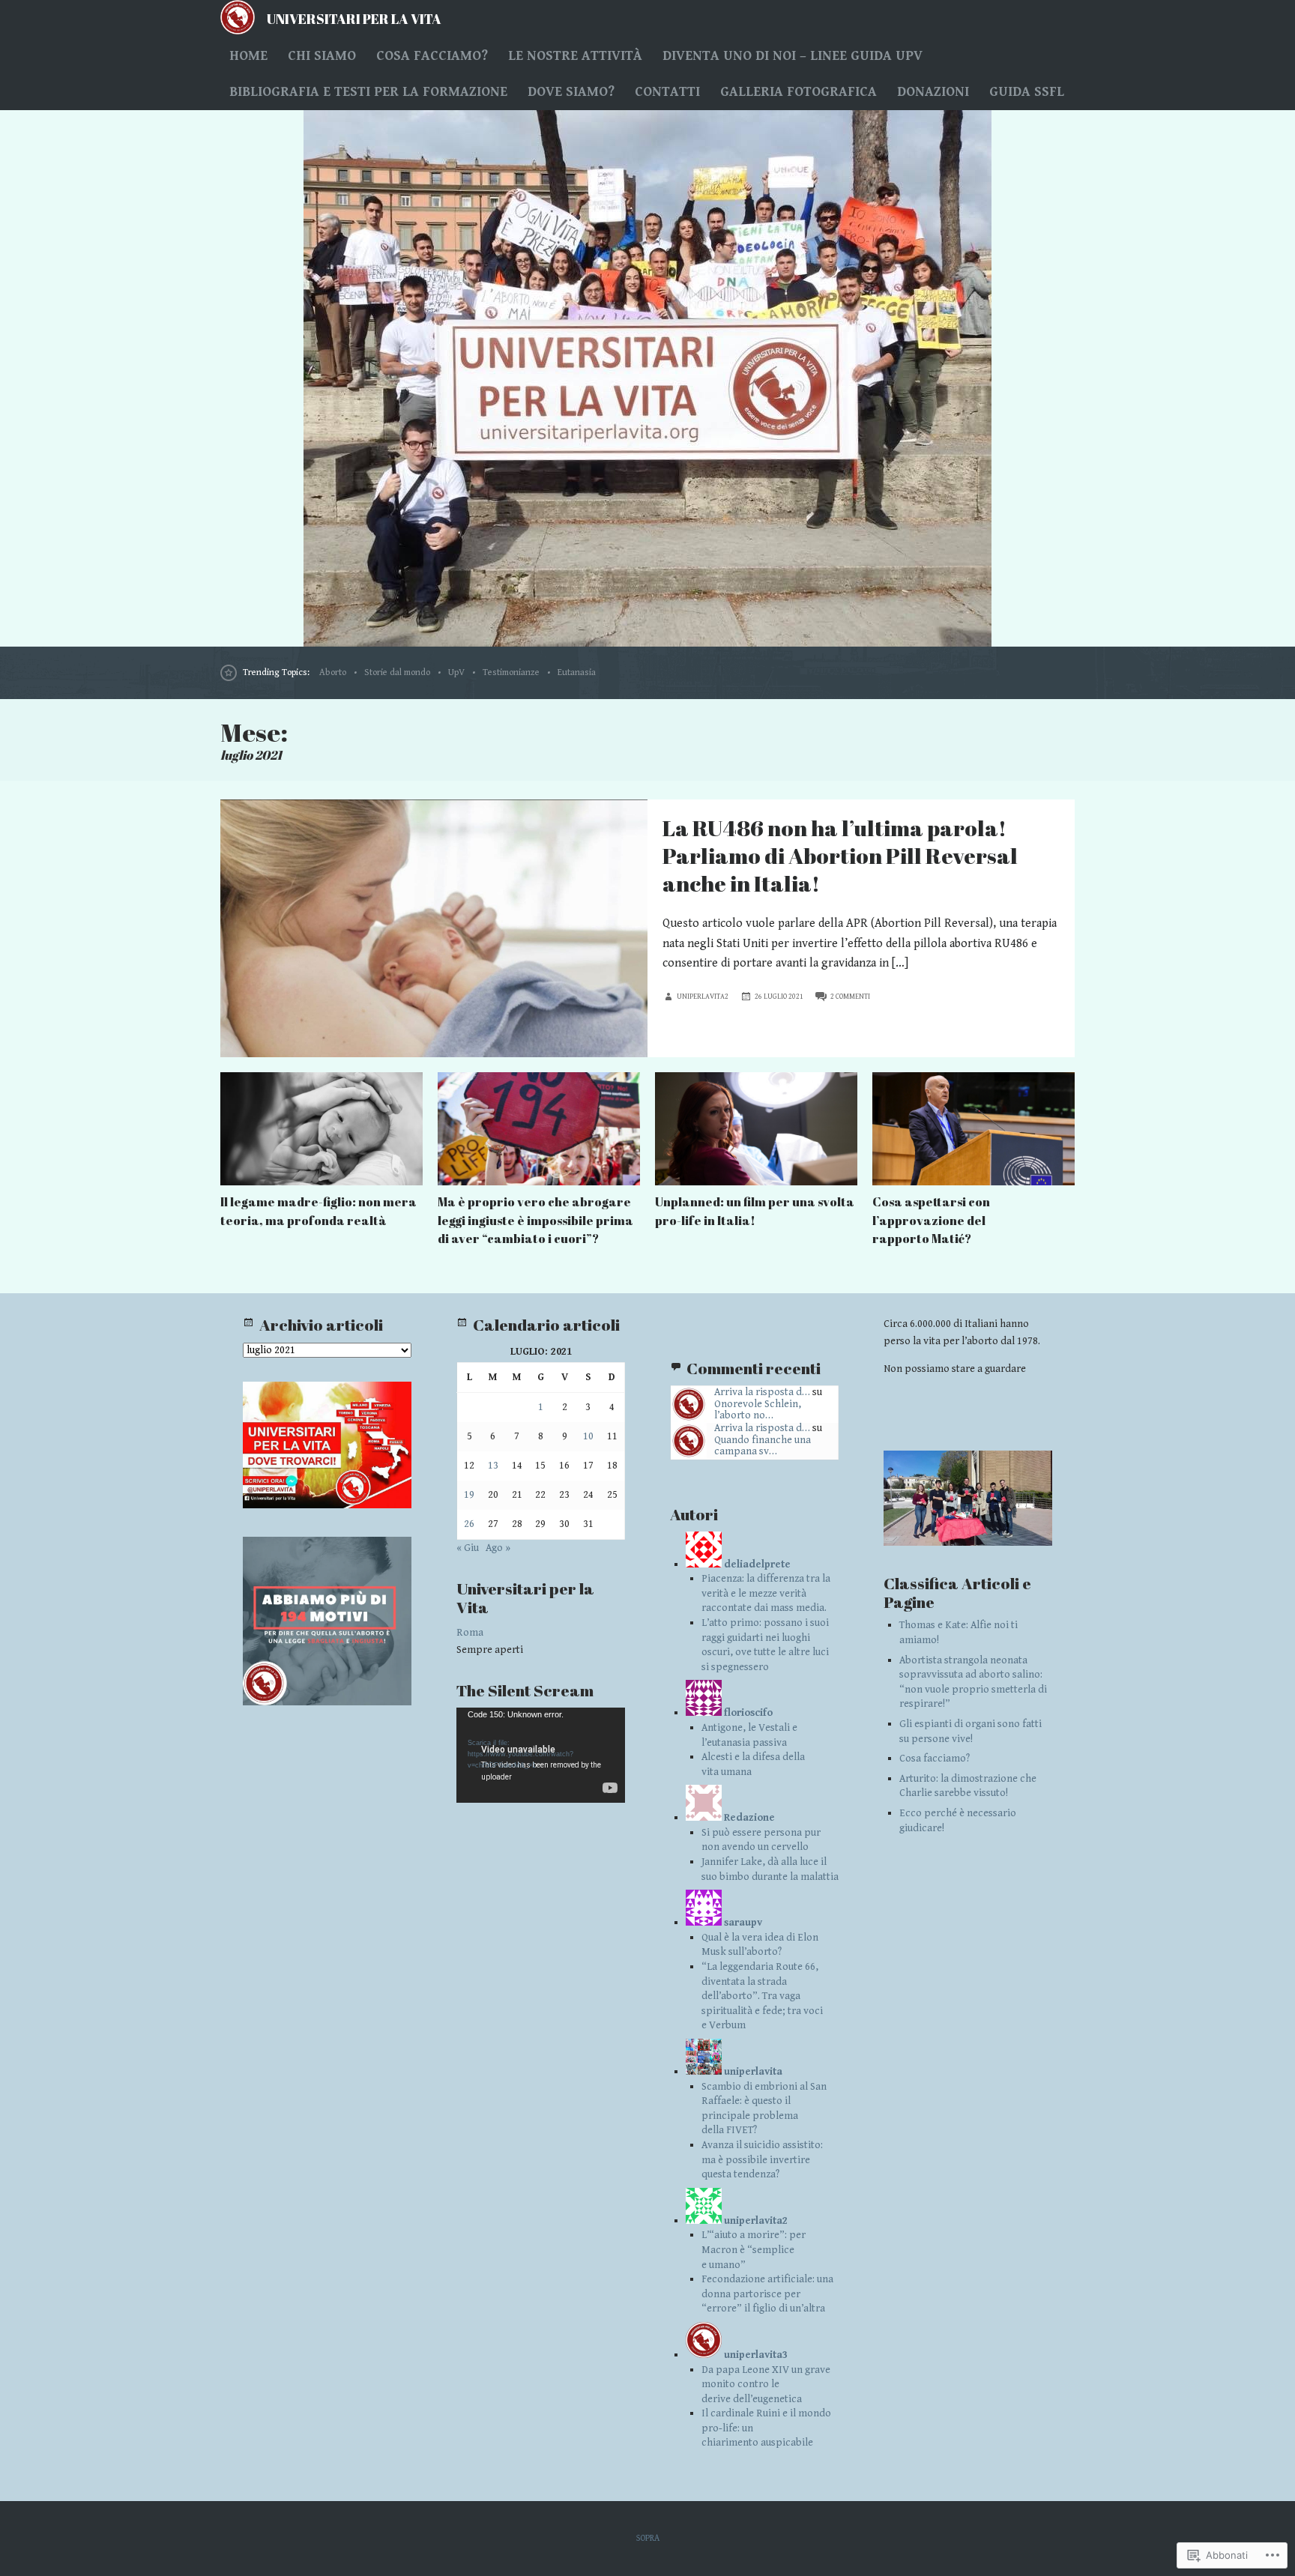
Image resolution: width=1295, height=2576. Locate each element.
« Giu (468, 1548)
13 (493, 1466)
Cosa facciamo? (432, 56)
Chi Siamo (322, 56)
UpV (456, 672)
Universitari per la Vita (354, 19)
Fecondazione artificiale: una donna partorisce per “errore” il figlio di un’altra (767, 2294)
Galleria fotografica (799, 92)
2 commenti (850, 997)
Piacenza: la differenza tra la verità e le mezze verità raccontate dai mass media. (766, 1593)
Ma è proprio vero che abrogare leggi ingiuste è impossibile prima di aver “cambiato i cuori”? (535, 1220)
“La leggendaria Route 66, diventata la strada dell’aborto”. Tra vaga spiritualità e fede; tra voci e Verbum (762, 1996)
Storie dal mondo (397, 672)
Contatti (667, 92)
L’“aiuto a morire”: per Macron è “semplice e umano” (754, 2250)
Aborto (333, 672)
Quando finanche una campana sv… (763, 1446)
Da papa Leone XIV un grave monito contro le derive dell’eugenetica (766, 2385)
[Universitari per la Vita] (647, 378)
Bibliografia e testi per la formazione (368, 92)
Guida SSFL (1027, 92)
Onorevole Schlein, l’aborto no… (758, 1410)
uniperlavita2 (703, 997)
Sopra (648, 2538)
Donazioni (933, 92)
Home (248, 56)
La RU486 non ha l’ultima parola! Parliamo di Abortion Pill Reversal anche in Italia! (840, 856)
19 (469, 1495)
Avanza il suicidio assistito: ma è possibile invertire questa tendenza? (762, 2160)
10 (588, 1436)
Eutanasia (577, 672)
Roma (470, 1633)
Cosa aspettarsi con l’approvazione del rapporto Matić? (931, 1220)
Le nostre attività (575, 56)
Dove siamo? (571, 92)
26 (469, 1524)
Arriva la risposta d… (762, 1392)
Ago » (498, 1548)
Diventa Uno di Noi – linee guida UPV (793, 56)
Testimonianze (511, 672)
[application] (541, 1755)
